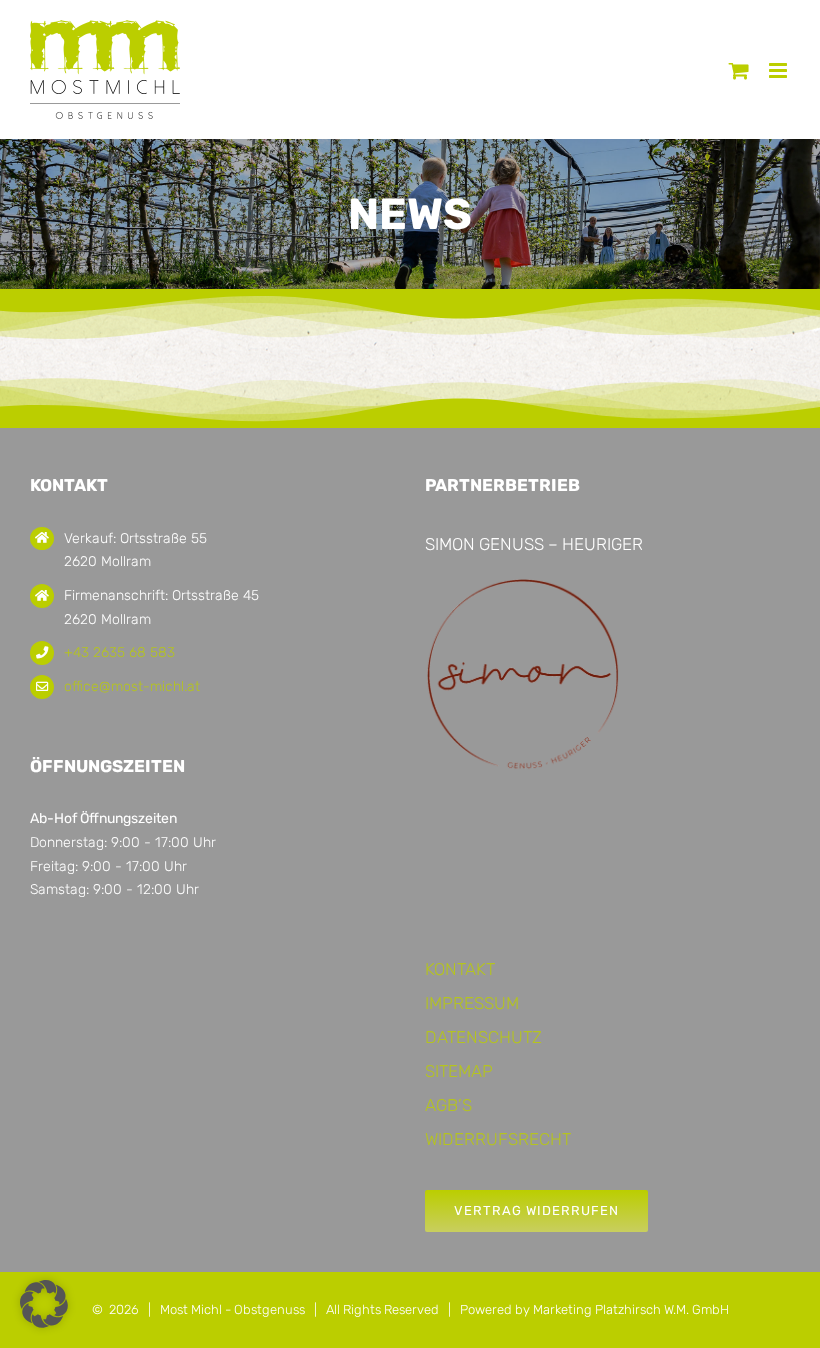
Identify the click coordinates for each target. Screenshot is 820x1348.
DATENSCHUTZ (483, 1037)
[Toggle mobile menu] (779, 70)
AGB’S (448, 1105)
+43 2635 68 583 (119, 652)
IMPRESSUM (472, 1003)
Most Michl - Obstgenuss (232, 1309)
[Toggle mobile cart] (739, 70)
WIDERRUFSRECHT (498, 1139)
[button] (44, 1304)
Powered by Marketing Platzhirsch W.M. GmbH (594, 1309)
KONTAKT (460, 969)
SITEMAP (459, 1071)
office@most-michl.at (132, 686)
